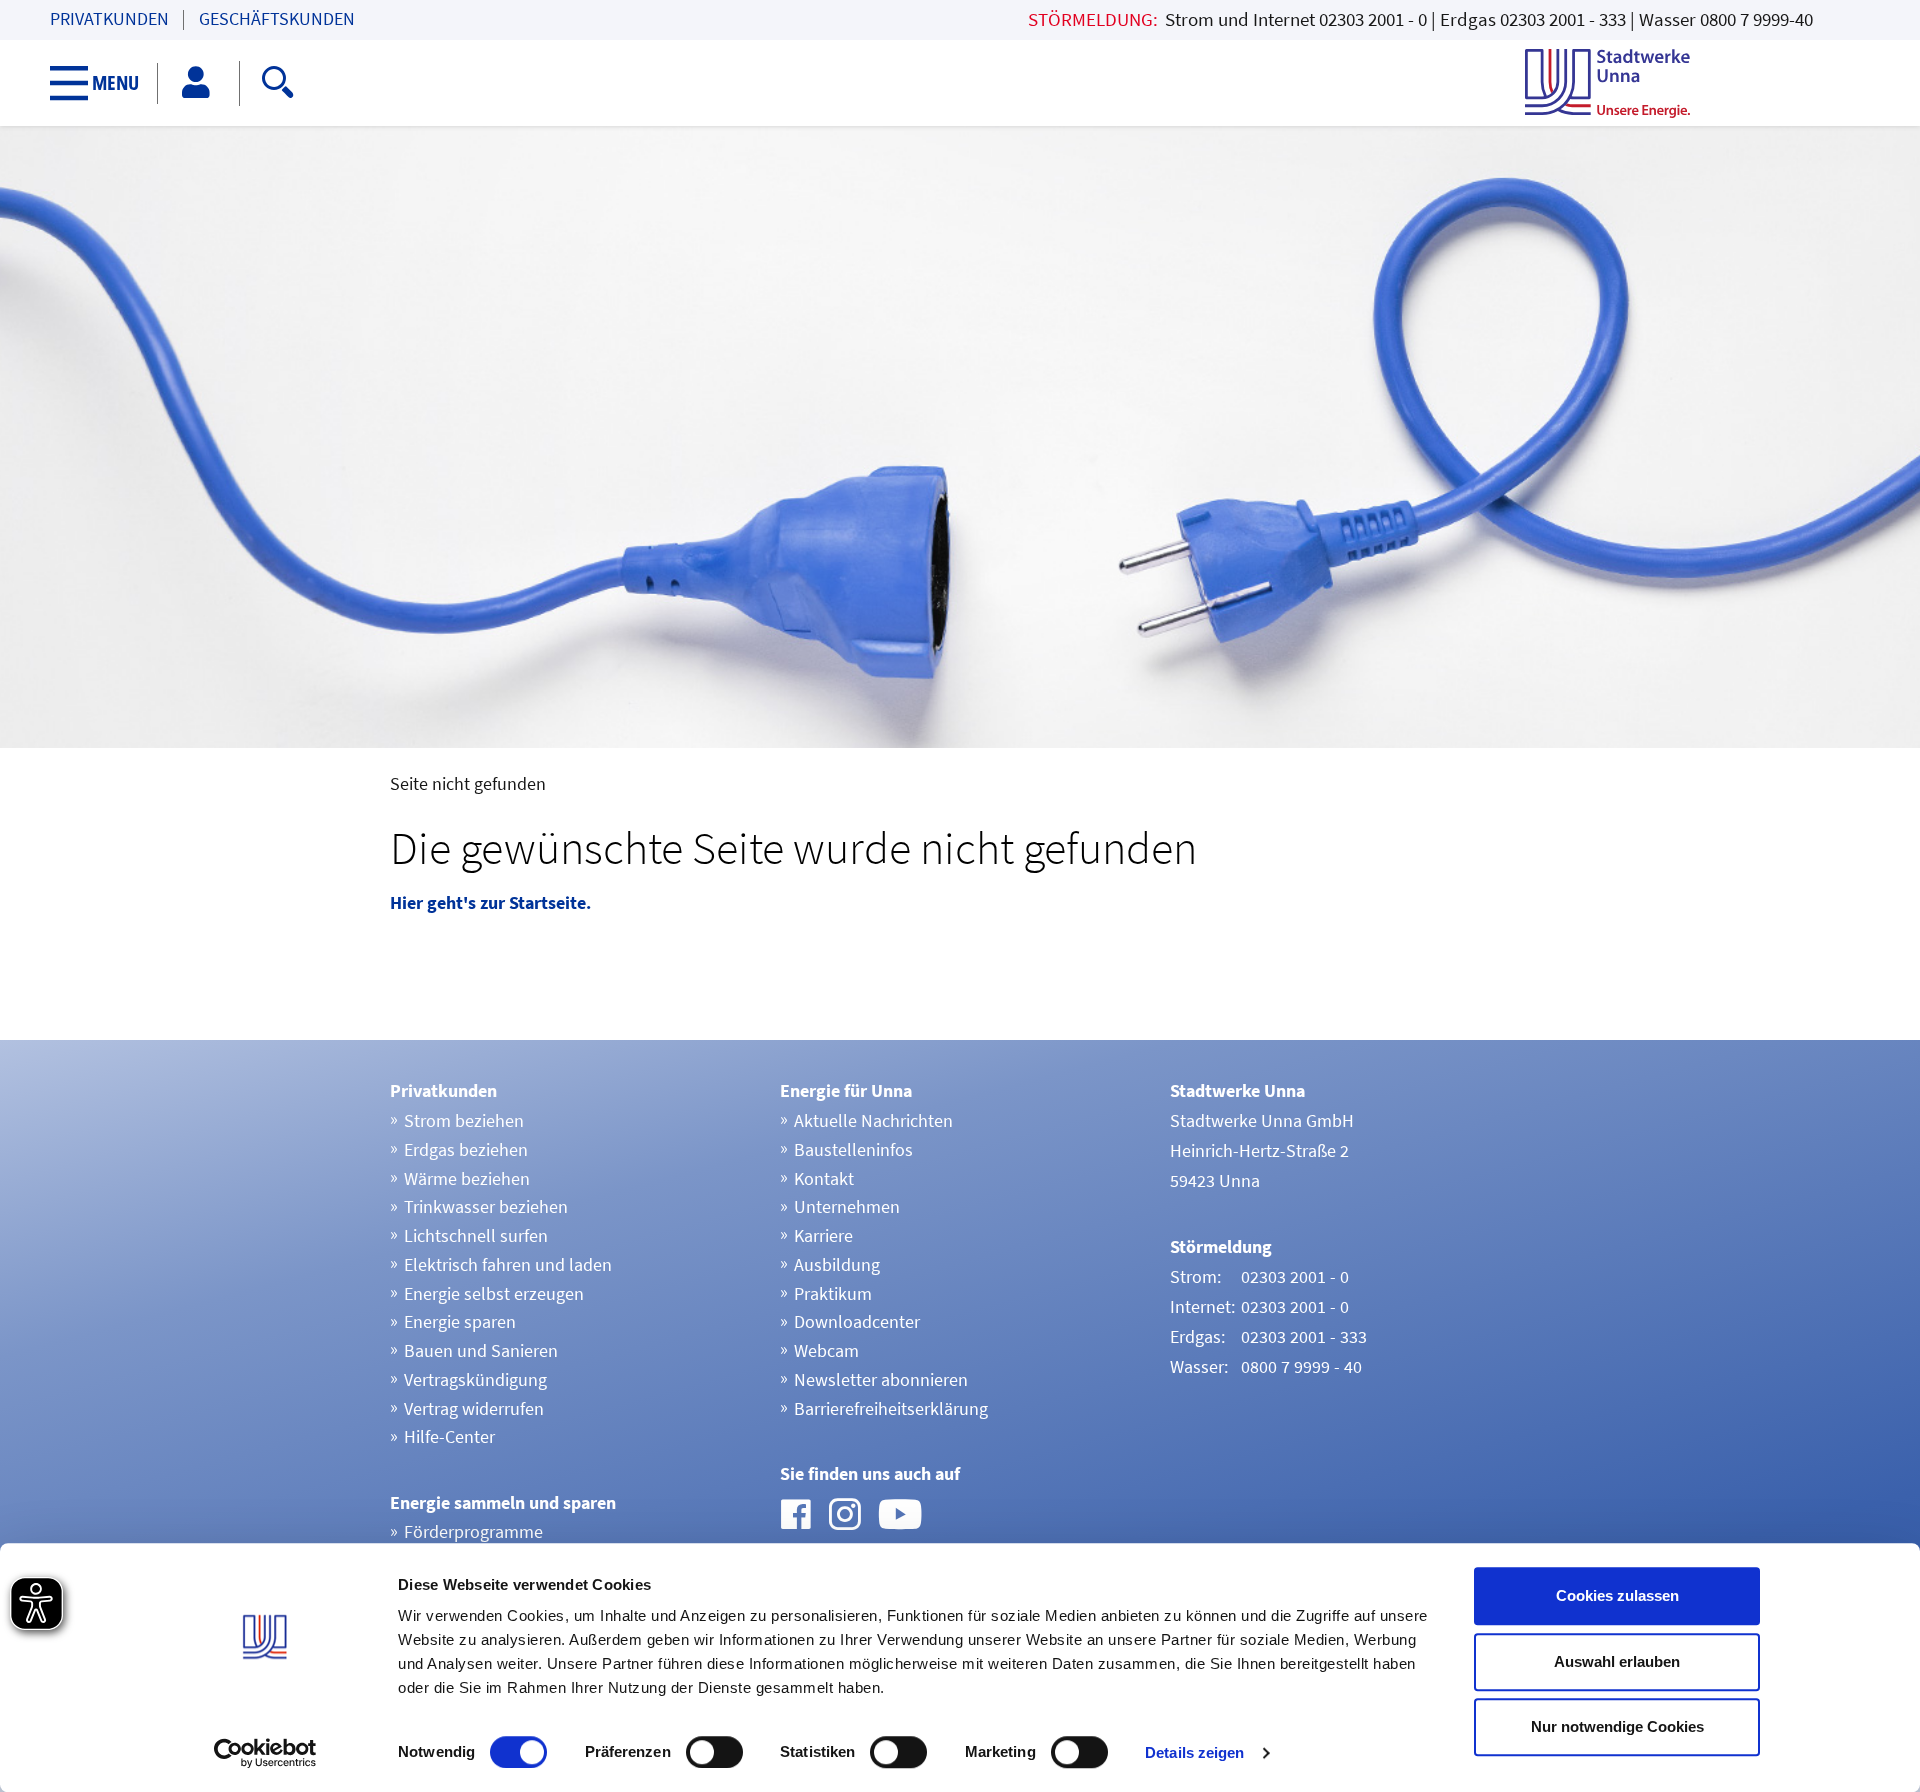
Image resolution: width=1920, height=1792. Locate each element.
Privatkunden (109, 19)
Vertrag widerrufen (474, 1408)
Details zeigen (1194, 1752)
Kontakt (824, 1178)
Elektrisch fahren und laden (508, 1264)
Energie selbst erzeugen (494, 1293)
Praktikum (833, 1293)
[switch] (714, 1752)
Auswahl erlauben (1617, 1661)
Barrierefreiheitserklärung (891, 1408)
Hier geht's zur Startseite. (490, 902)
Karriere (823, 1235)
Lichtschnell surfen (476, 1235)
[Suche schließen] (781, 79)
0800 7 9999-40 (1756, 19)
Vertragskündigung (475, 1379)
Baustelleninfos (853, 1149)
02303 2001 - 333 (1563, 19)
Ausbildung (837, 1264)
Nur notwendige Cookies (1617, 1726)
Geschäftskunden (277, 19)
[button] (104, 83)
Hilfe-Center (449, 1436)
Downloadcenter (857, 1321)
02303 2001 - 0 (1373, 19)
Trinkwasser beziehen (486, 1206)
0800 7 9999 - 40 (1301, 1366)
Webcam (826, 1350)
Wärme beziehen (467, 1178)
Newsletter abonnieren (881, 1379)
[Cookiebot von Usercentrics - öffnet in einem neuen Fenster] (265, 1753)
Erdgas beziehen (466, 1149)
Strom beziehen (464, 1120)
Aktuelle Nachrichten (873, 1120)
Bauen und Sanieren (481, 1350)
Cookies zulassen (1617, 1595)
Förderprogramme (473, 1531)
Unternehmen (847, 1206)
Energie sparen (460, 1321)
